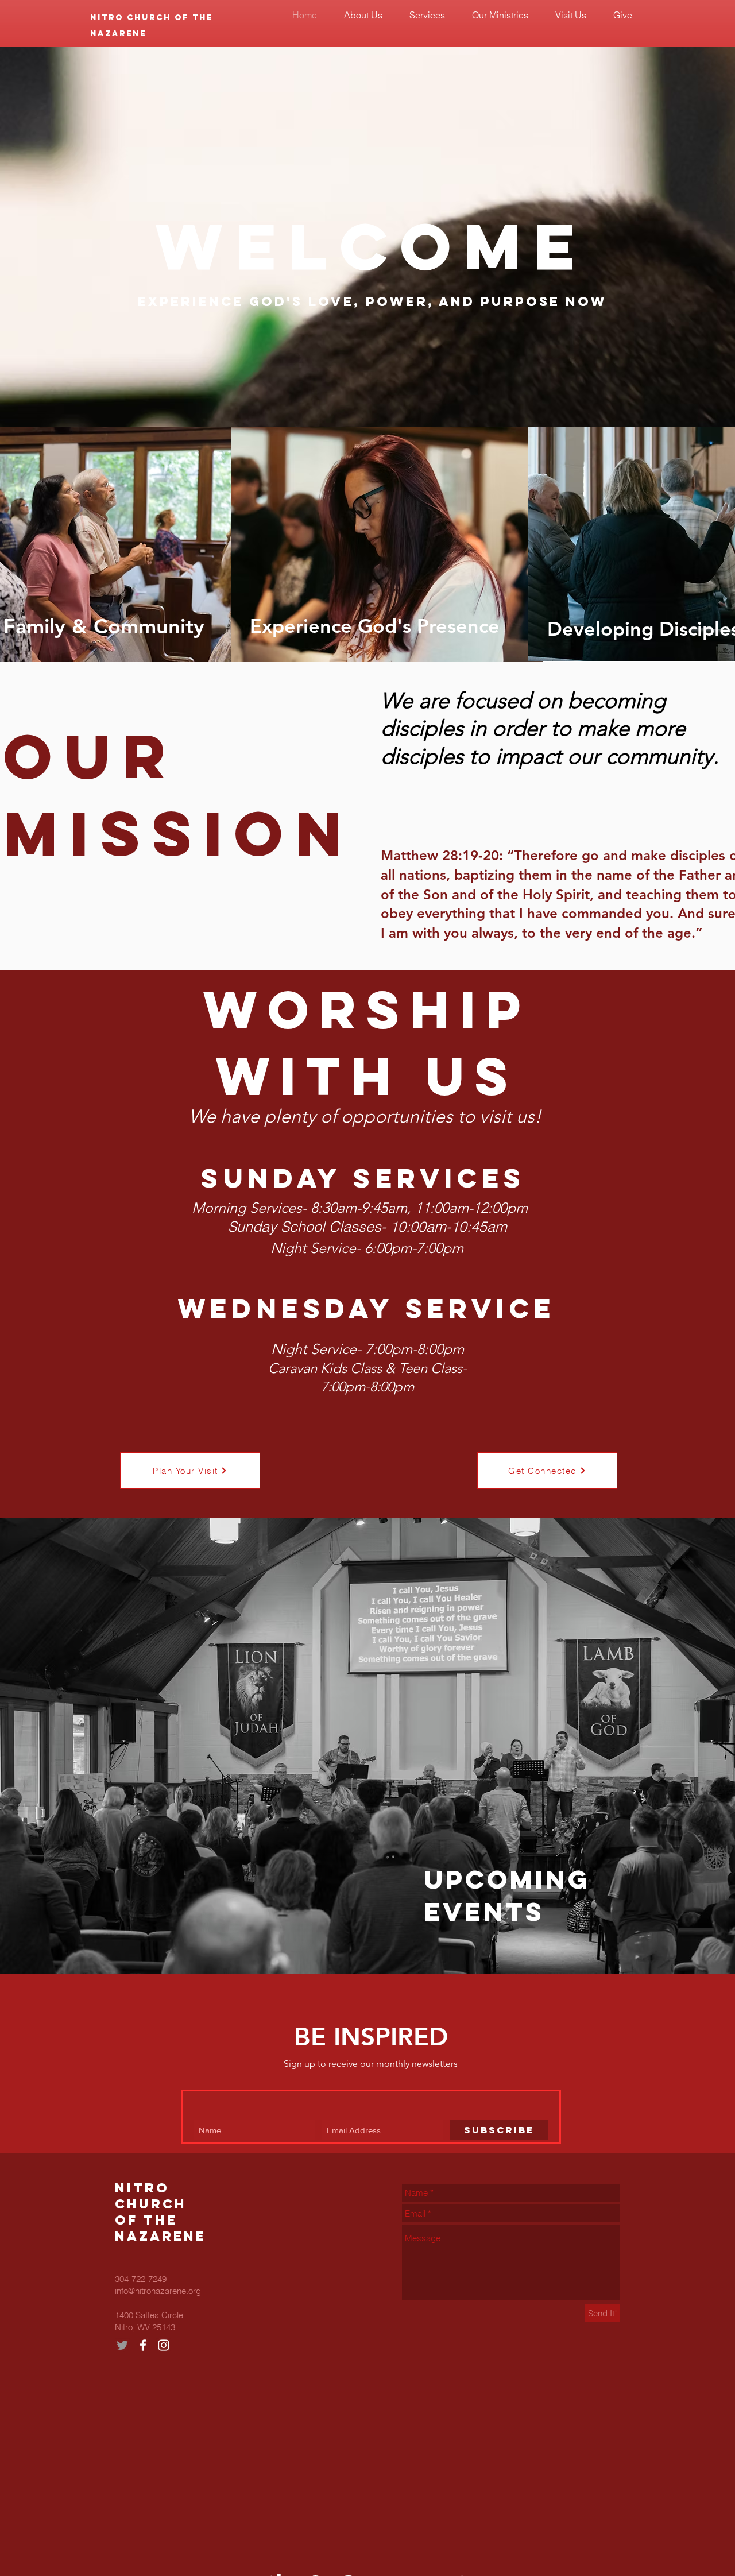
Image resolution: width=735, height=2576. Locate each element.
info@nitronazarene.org (158, 2291)
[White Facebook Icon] (143, 2345)
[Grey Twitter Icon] (122, 2345)
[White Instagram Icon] (164, 2345)
